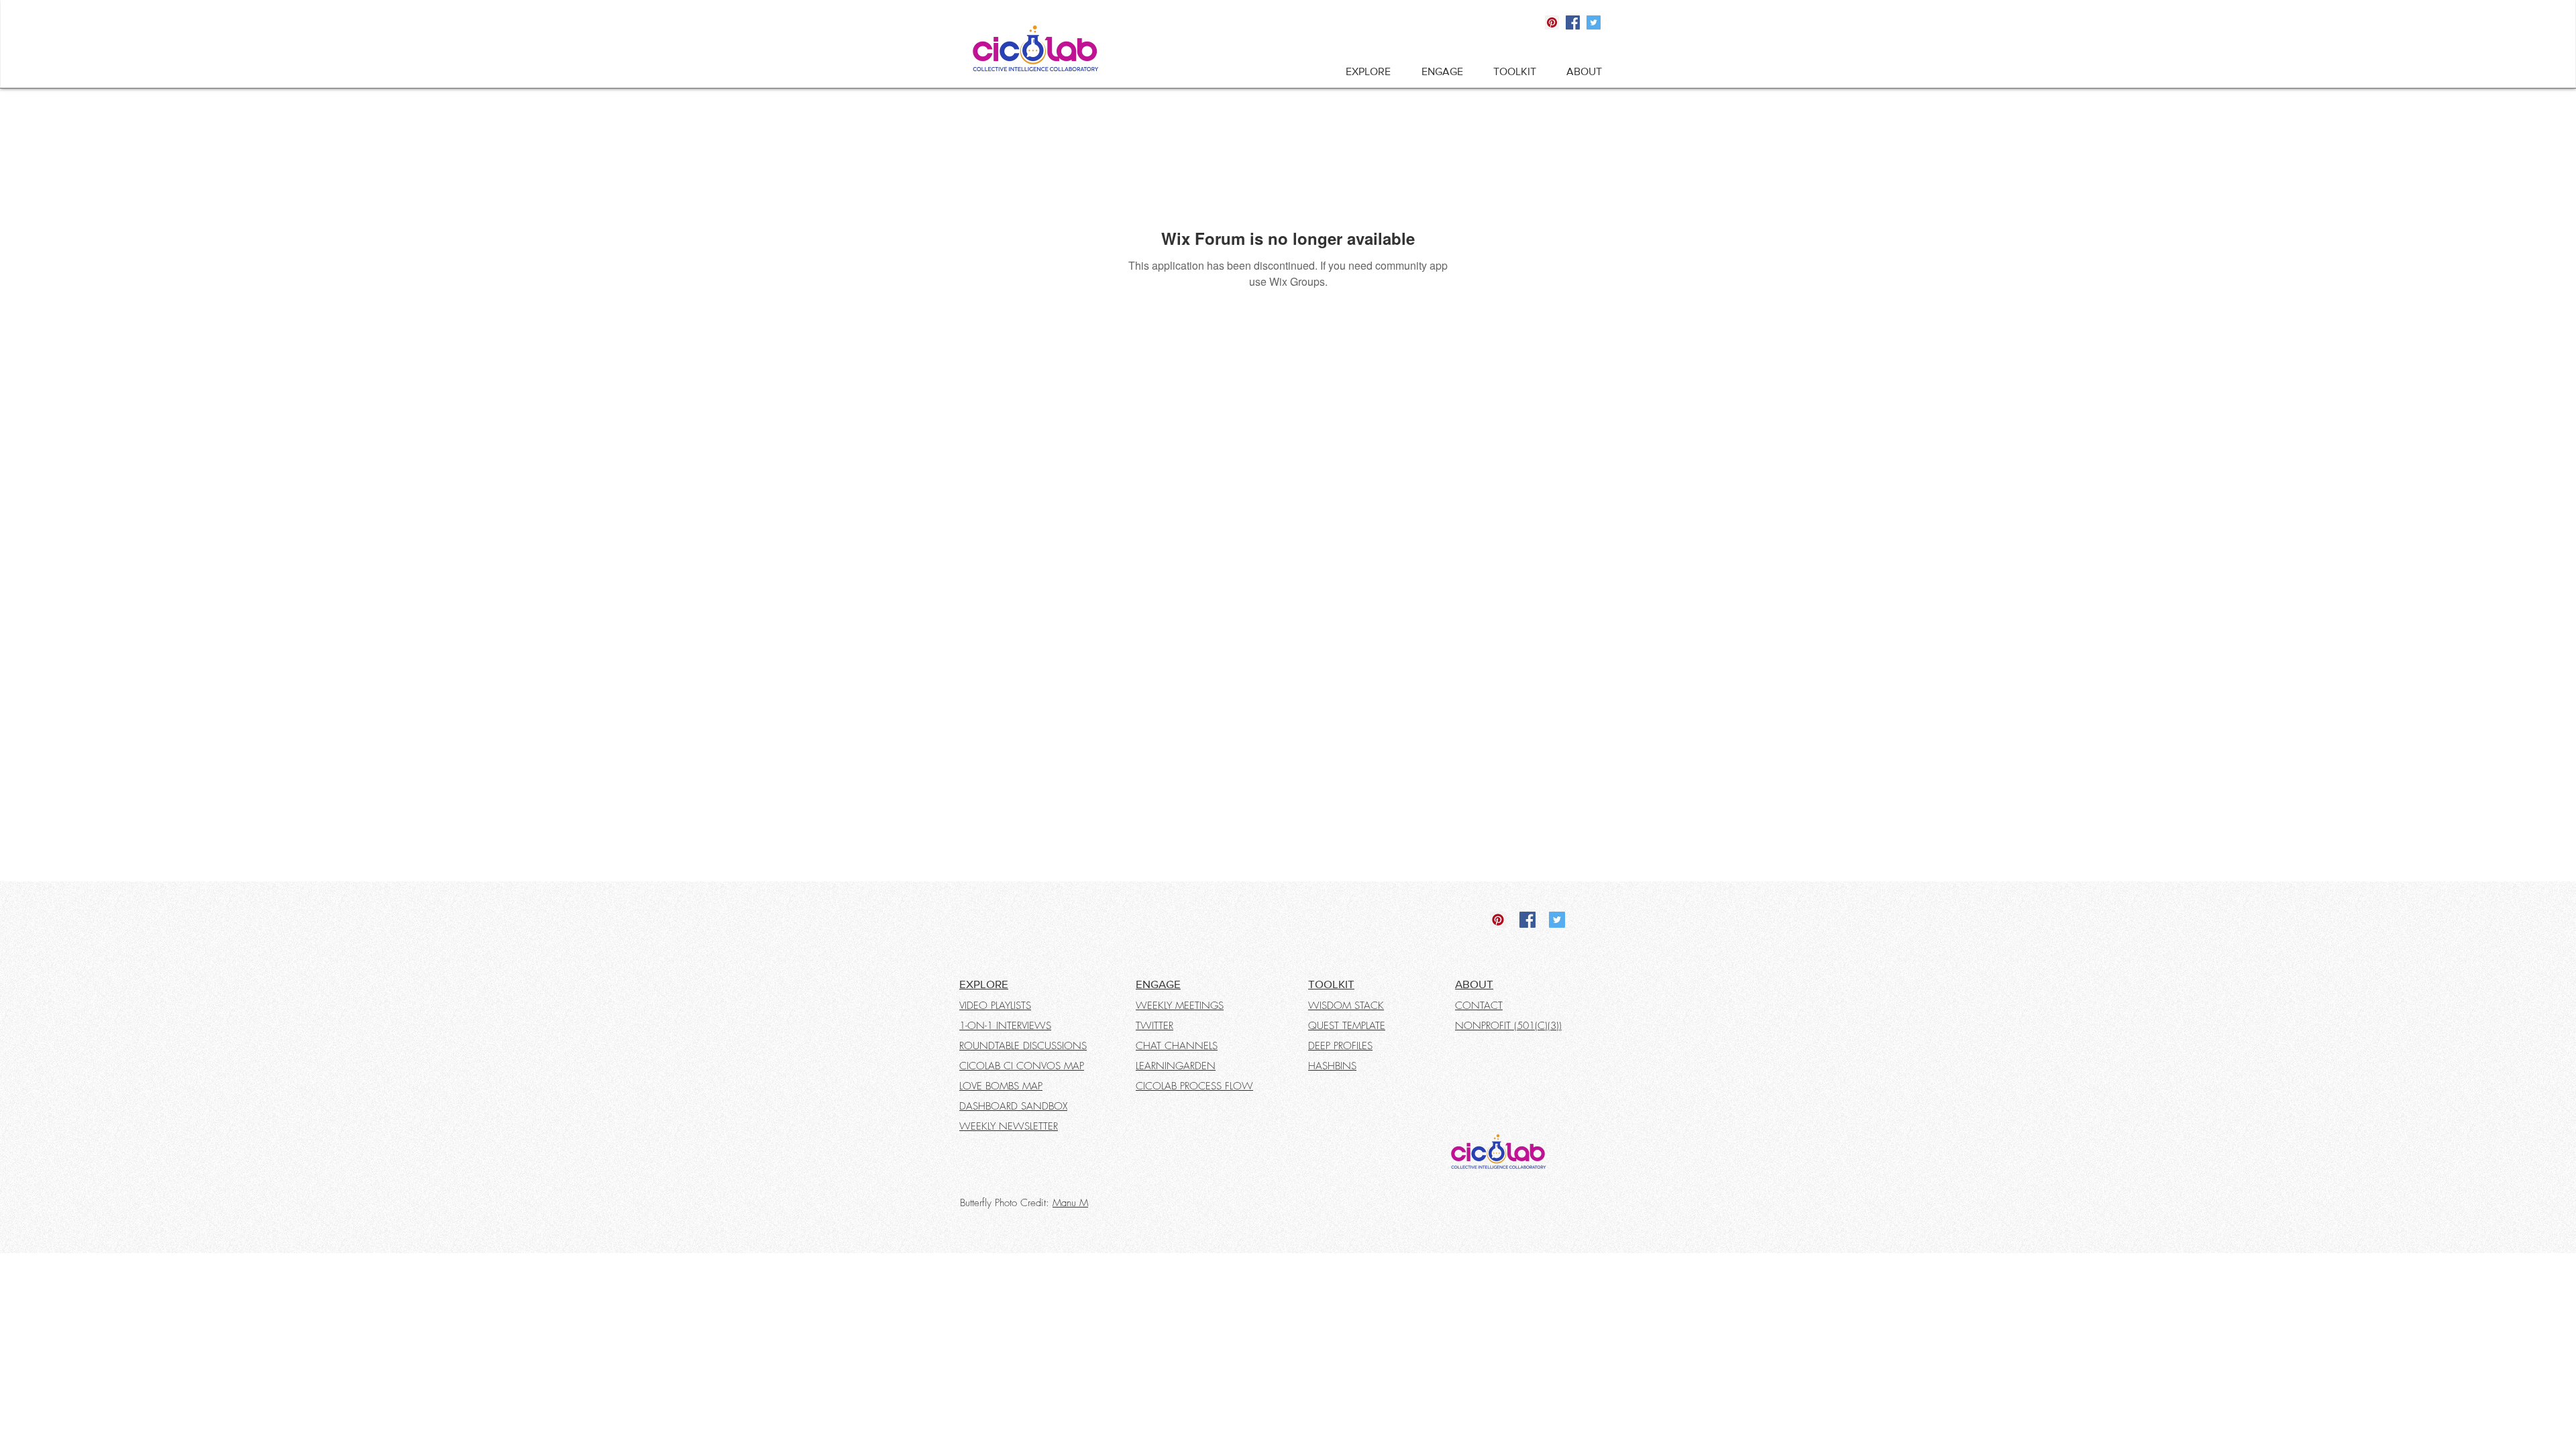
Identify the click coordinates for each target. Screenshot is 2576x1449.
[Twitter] (1594, 22)
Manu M (1070, 1203)
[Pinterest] (1552, 22)
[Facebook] (1573, 22)
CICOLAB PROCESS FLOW (1194, 1086)
